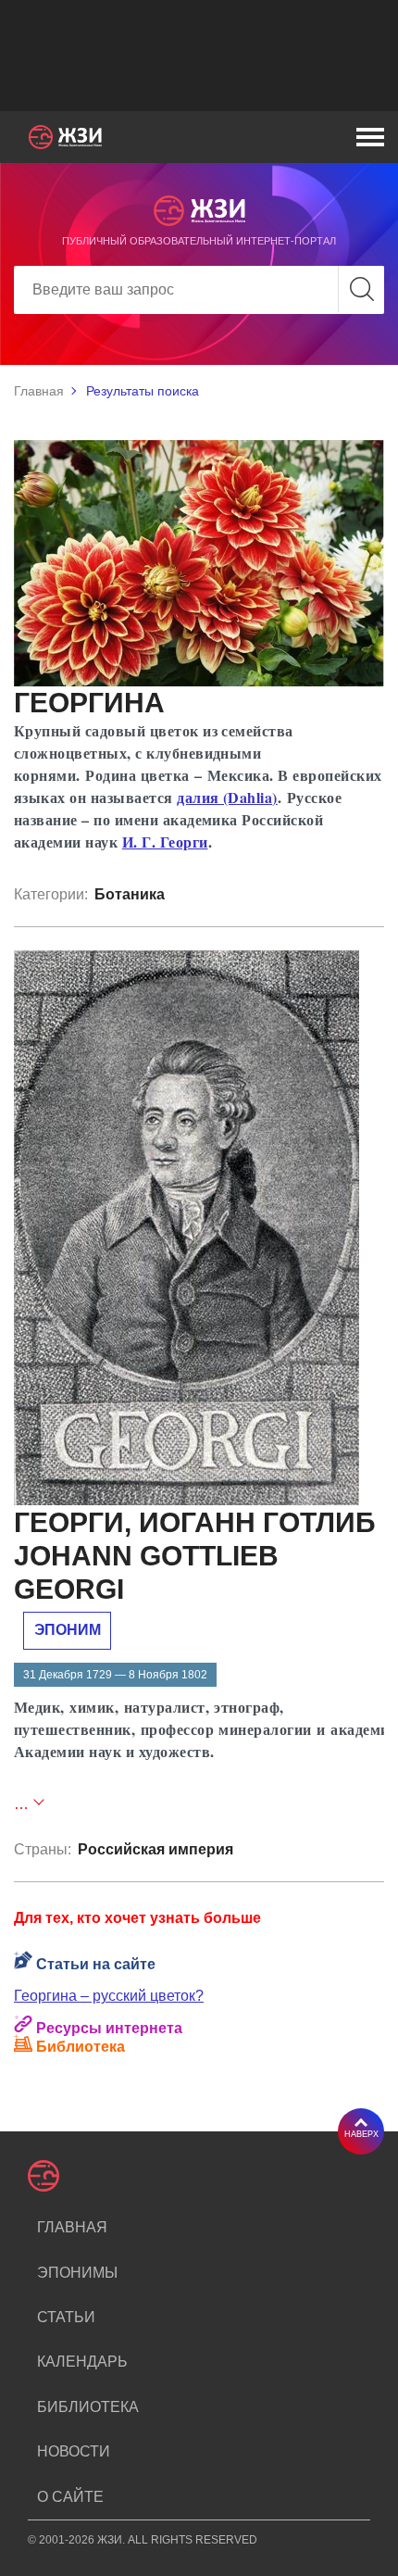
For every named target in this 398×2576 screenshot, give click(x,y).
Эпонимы (77, 2273)
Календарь (82, 2362)
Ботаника (130, 894)
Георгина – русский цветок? (109, 1996)
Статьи (66, 2317)
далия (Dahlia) (227, 797)
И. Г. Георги (165, 842)
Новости (74, 2451)
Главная (39, 391)
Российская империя (155, 1849)
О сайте (70, 2497)
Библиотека (88, 2407)
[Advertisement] (205, 56)
